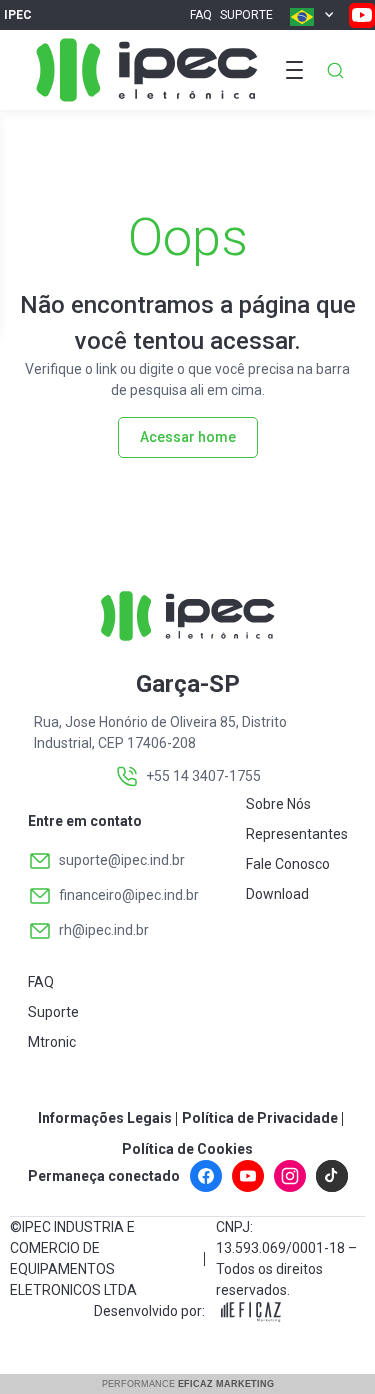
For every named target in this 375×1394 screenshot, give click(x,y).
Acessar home (188, 437)
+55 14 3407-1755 (203, 776)
